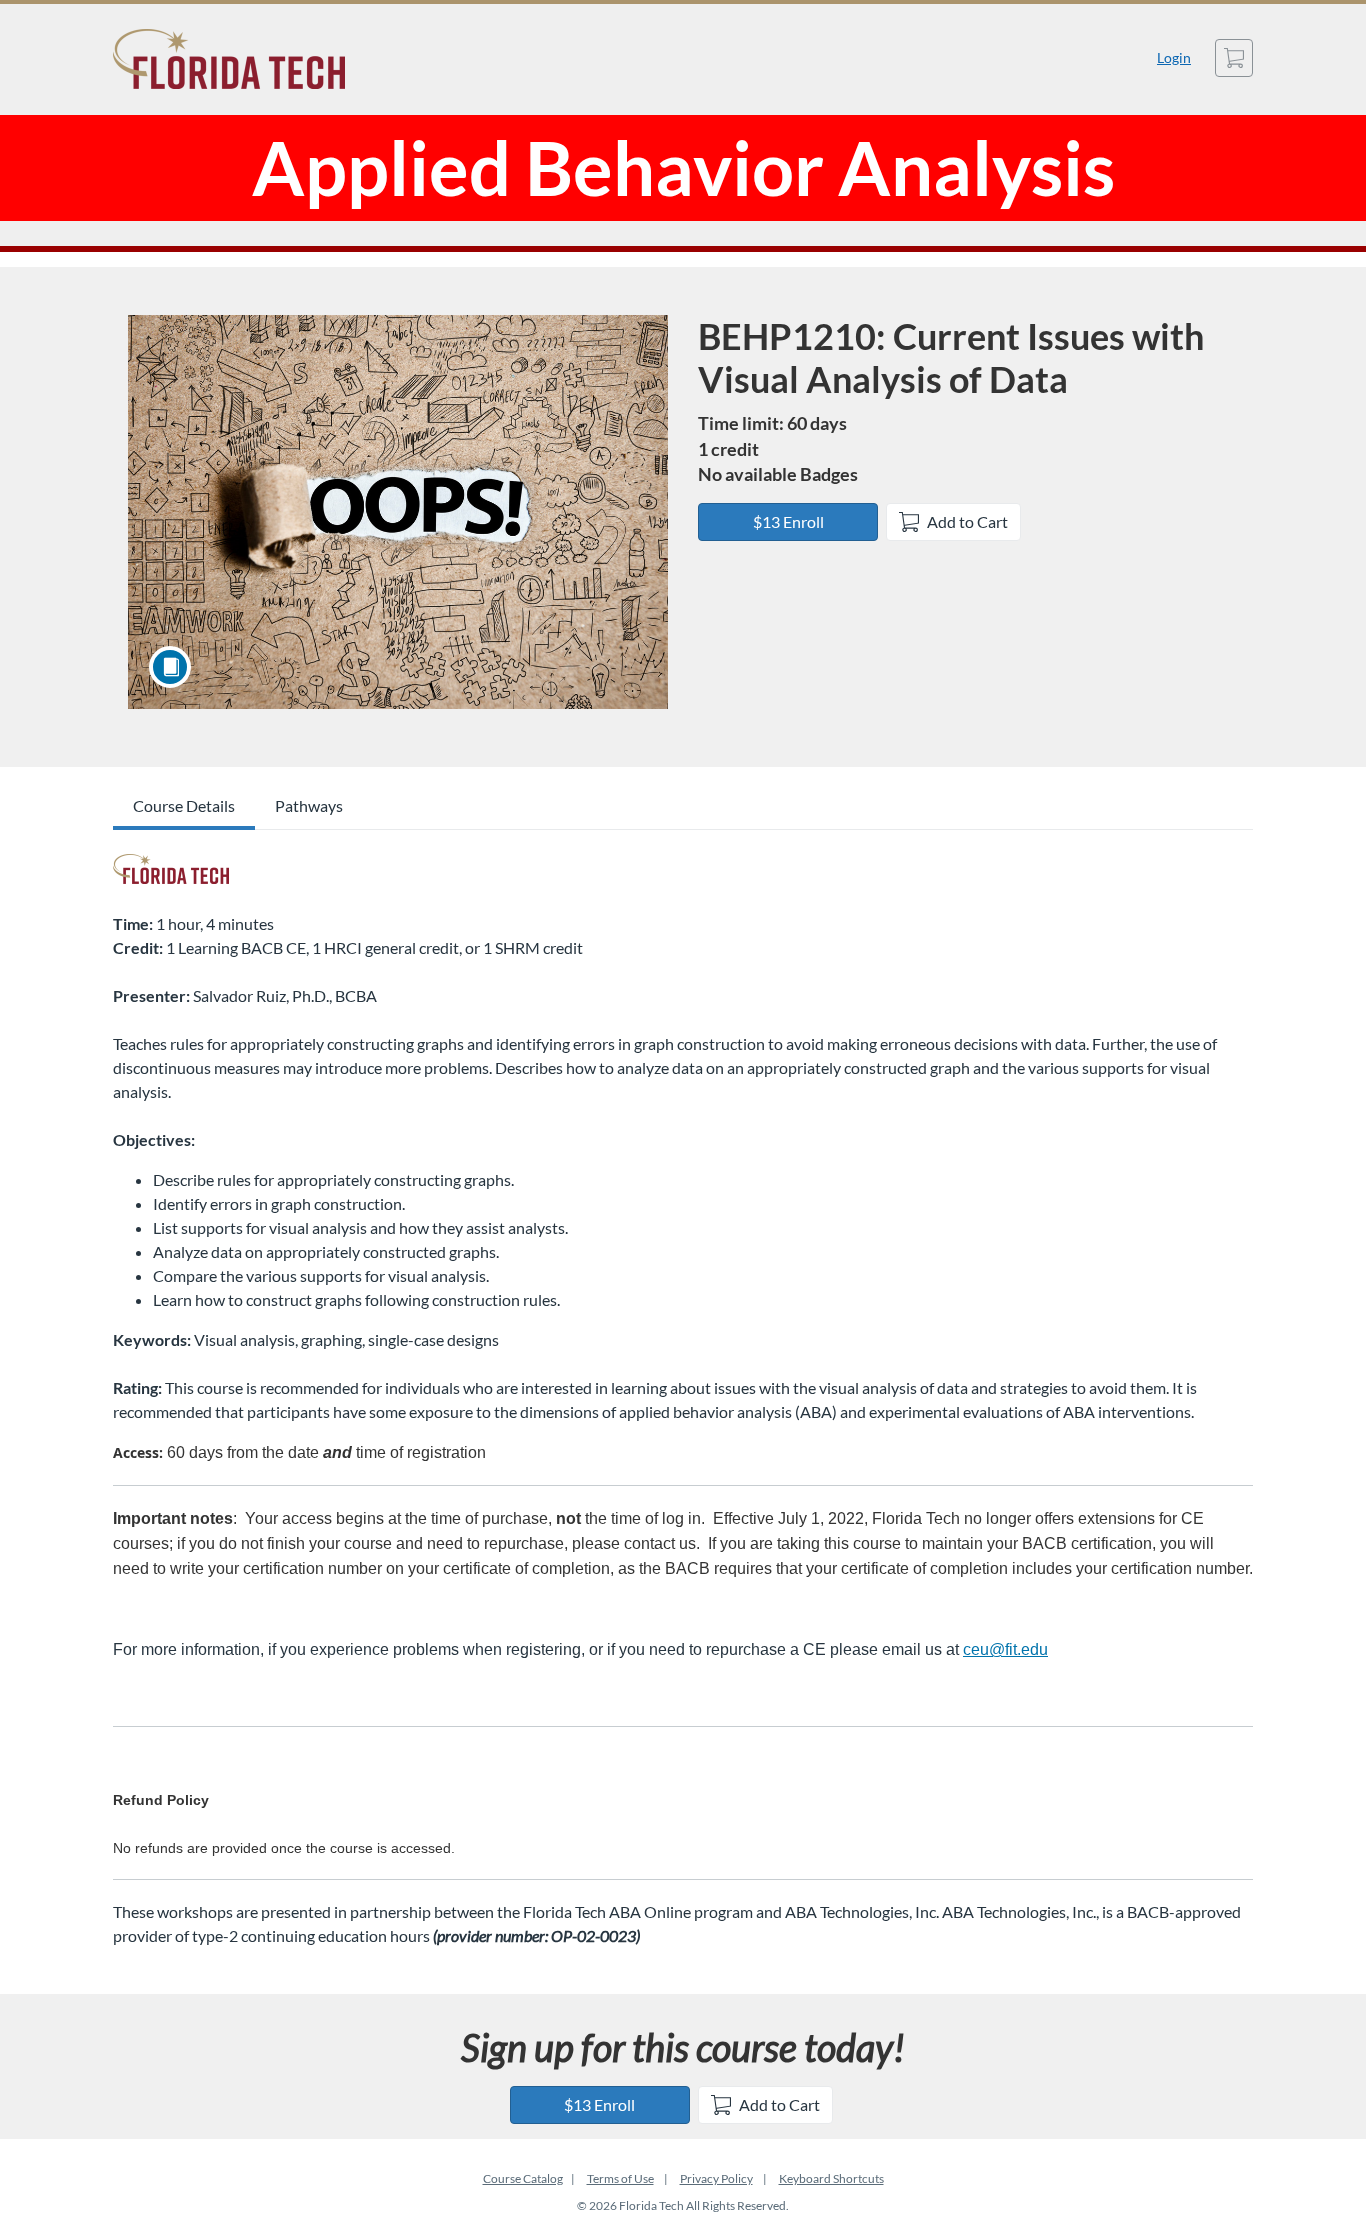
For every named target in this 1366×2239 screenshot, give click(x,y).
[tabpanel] (683, 1396)
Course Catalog (523, 2178)
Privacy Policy (716, 2178)
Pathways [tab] (309, 805)
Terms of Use (620, 2178)
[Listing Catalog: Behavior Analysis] (171, 869)
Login (1174, 57)
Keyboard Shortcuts (831, 2178)
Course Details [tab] (184, 805)
